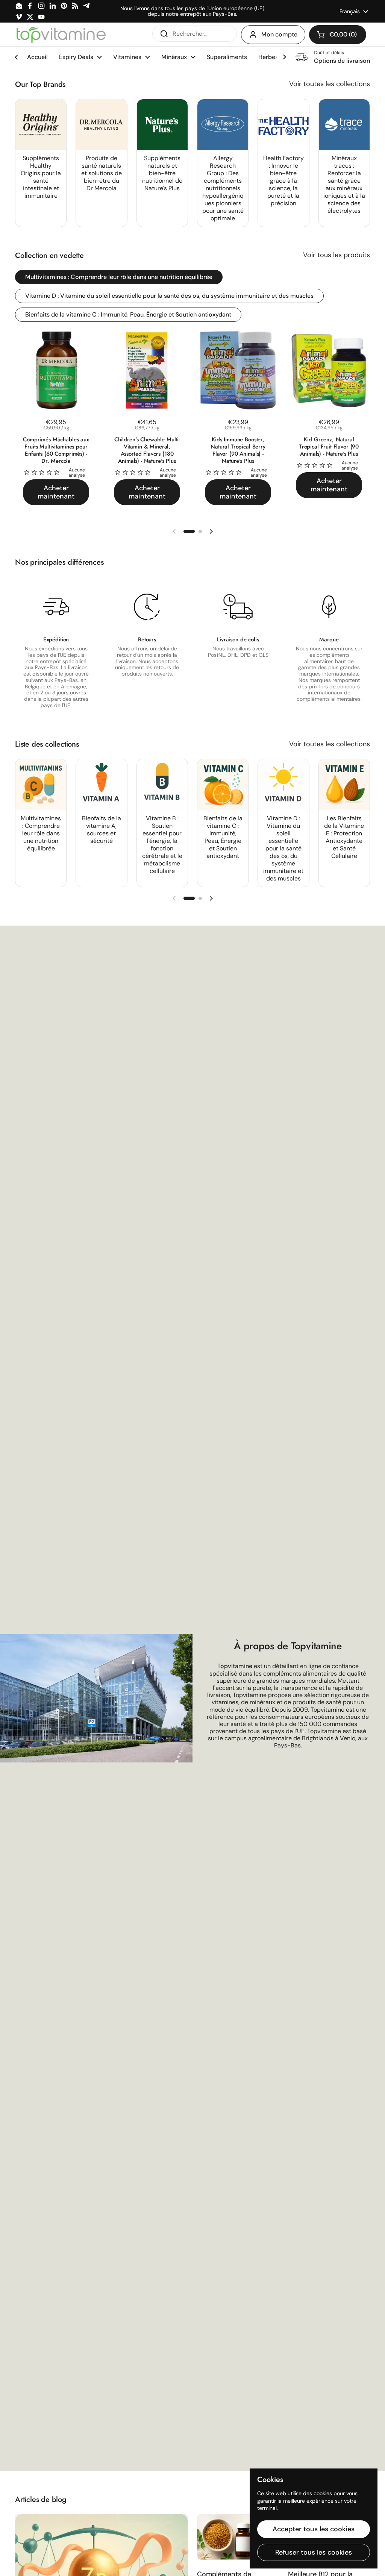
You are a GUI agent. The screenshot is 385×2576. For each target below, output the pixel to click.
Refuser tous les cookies (314, 2552)
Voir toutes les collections (330, 84)
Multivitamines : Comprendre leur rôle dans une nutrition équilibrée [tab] (119, 277)
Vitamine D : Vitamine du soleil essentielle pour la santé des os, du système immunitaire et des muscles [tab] (169, 296)
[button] (338, 35)
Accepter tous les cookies (314, 2529)
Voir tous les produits (336, 255)
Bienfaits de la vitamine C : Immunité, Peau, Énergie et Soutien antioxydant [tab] (128, 314)
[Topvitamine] (61, 35)
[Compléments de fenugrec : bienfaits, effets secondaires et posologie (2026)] (238, 2537)
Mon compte (279, 34)
